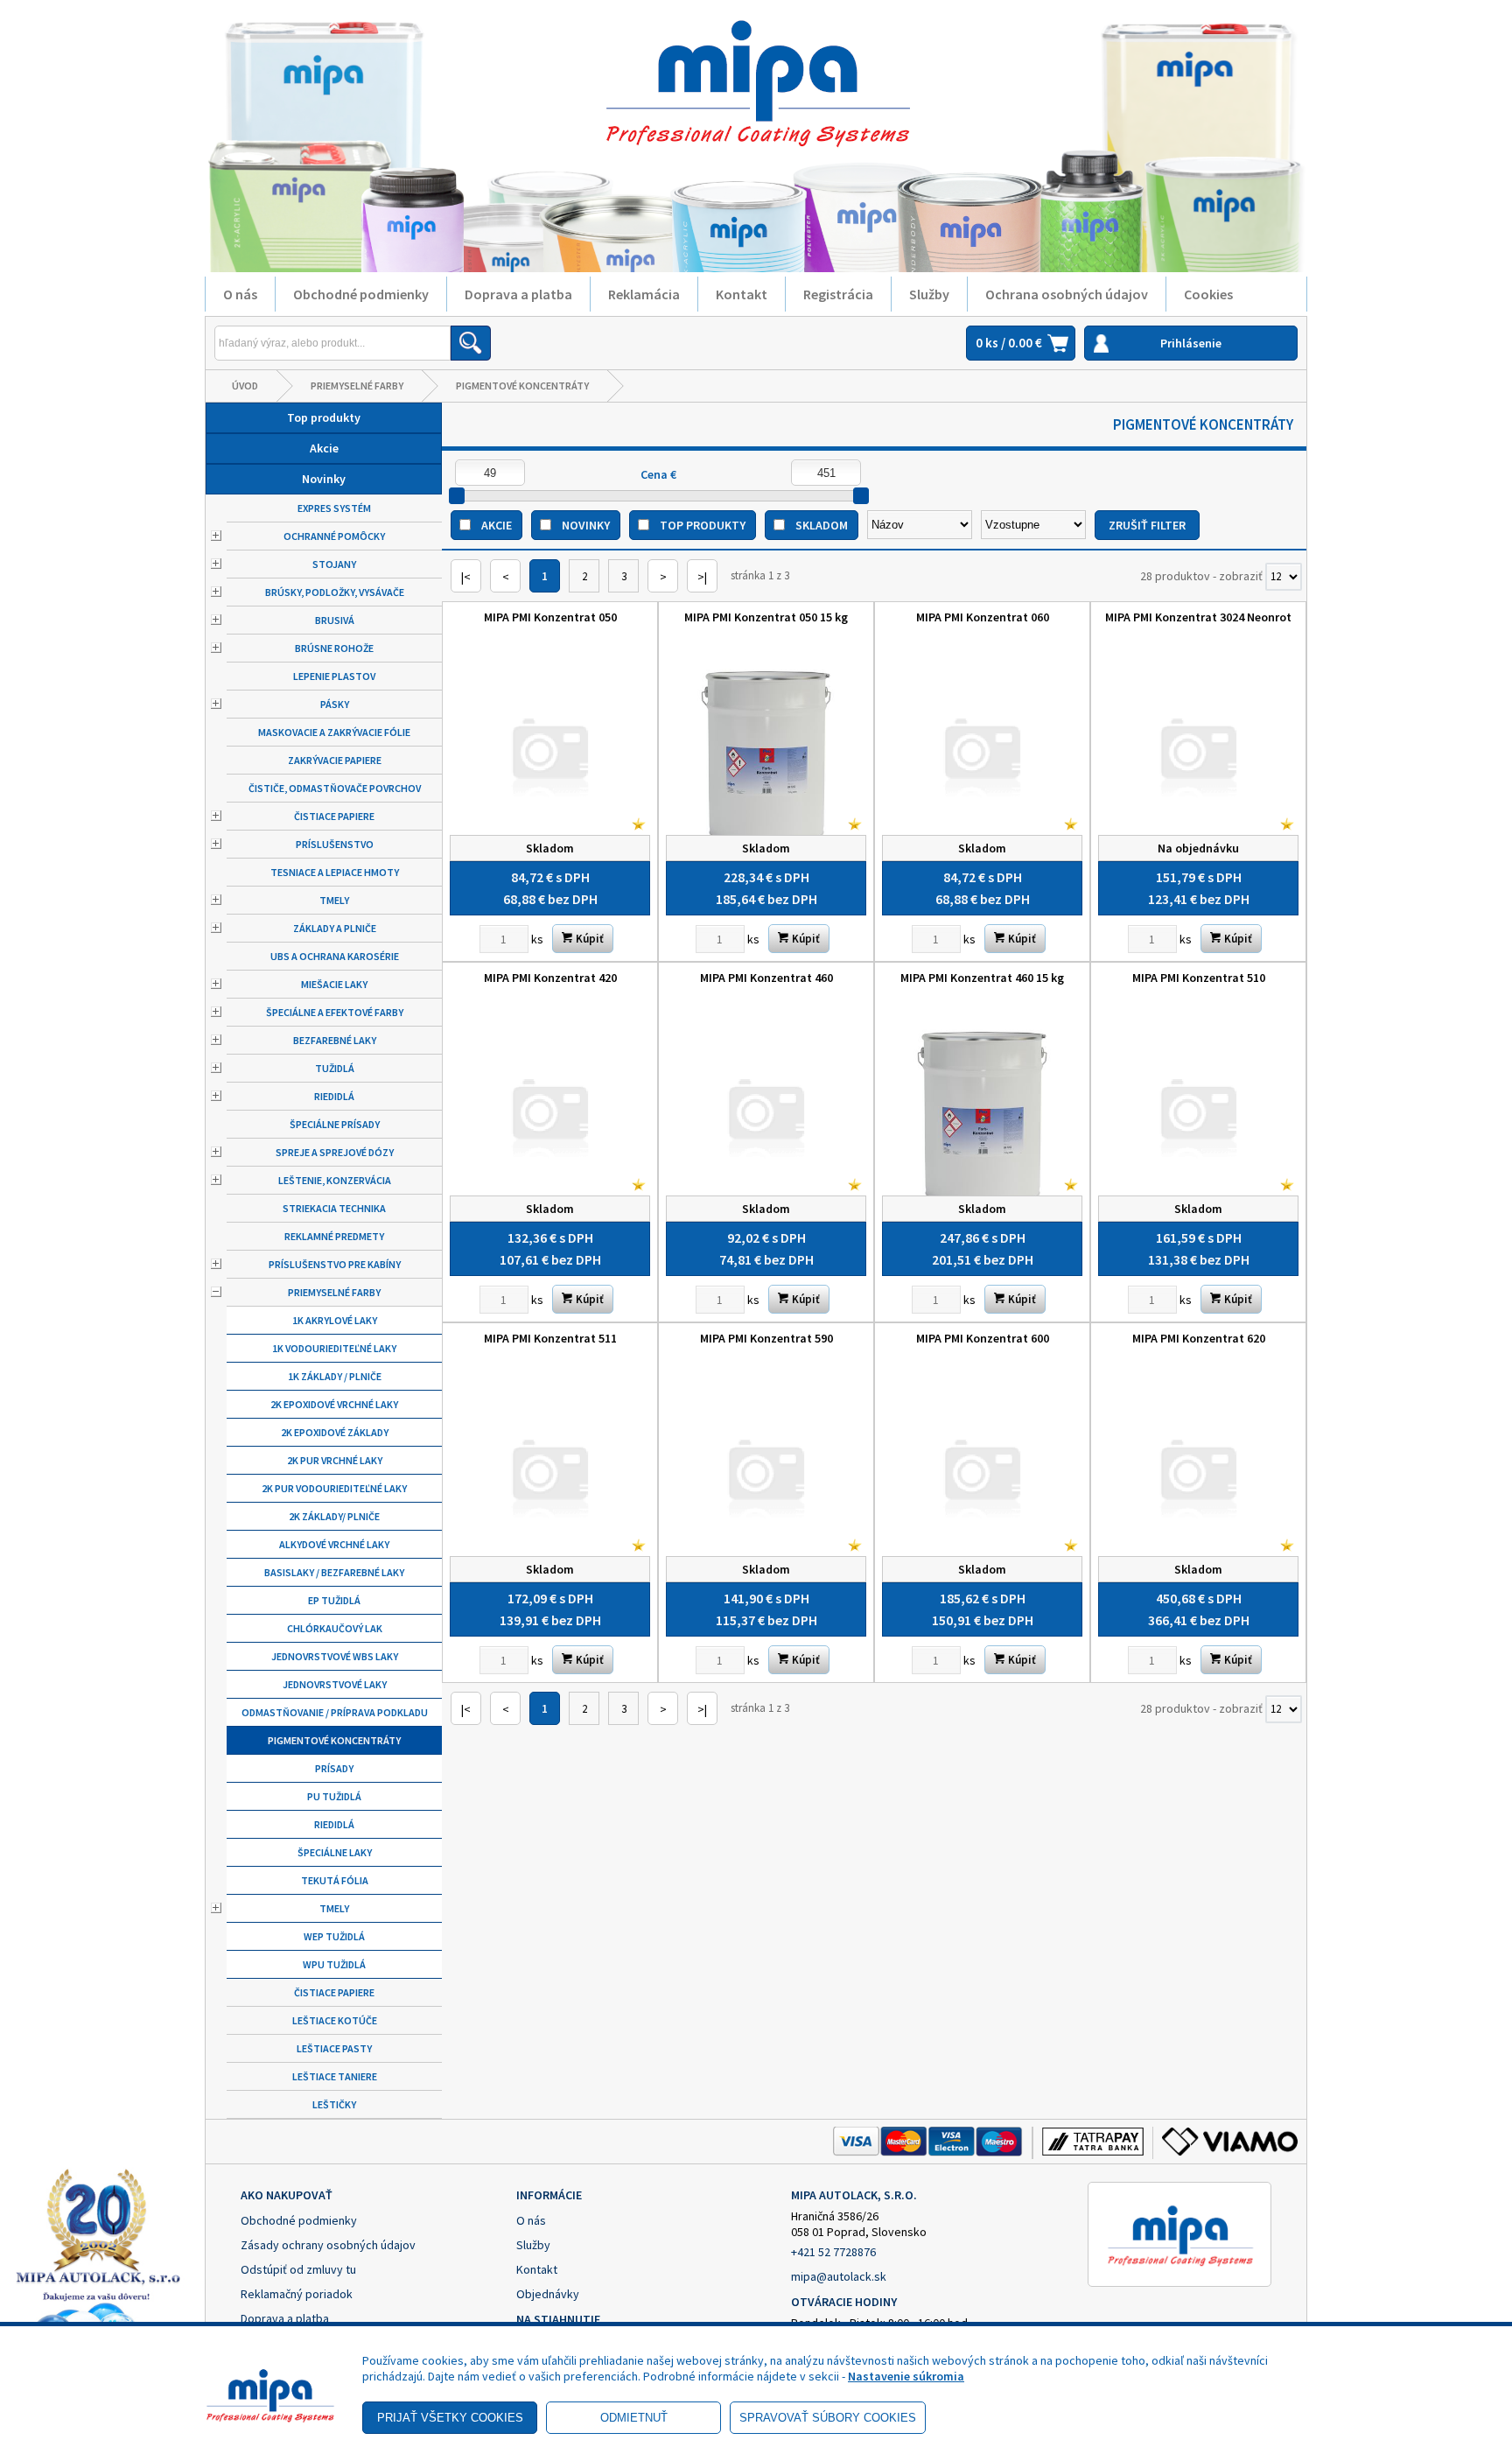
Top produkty (324, 417)
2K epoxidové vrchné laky (334, 1404)
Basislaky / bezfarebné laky (334, 1572)
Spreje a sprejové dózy (335, 1152)
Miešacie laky (334, 984)
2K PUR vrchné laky (335, 1460)
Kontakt (742, 294)
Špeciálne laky (335, 1852)
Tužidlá (335, 1068)
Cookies (1208, 294)
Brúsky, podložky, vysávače (335, 592)
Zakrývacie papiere (335, 760)
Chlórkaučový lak (335, 1628)
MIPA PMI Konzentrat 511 (550, 1338)
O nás (240, 294)
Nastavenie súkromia (906, 2376)
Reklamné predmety (334, 1236)
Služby (929, 294)
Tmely (334, 900)
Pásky (335, 704)
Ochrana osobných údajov (1067, 294)
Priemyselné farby (357, 386)
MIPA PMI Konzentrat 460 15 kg (982, 978)
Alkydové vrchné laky (334, 1544)
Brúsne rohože (334, 648)
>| (702, 577)
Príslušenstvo (335, 844)
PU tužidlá (334, 1796)
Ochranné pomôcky (334, 536)
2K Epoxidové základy (335, 1432)
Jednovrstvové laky (335, 1684)
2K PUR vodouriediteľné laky (334, 1488)
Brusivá (335, 620)
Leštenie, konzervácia (335, 1180)
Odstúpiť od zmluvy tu (298, 2269)
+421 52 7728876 (833, 2252)
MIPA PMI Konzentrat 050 (550, 617)
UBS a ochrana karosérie (335, 956)
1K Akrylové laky (335, 1320)
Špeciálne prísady (335, 1124)
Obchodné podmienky (361, 294)
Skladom (822, 525)
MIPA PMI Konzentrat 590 (766, 1338)
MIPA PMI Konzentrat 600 (983, 1338)
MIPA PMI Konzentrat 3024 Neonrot (1198, 617)
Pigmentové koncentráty (522, 386)
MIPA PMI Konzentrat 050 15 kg (766, 617)
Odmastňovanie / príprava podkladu (335, 1712)
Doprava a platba (518, 294)
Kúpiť (588, 939)
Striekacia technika (334, 1208)
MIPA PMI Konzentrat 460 (766, 978)
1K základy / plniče (335, 1376)
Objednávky (548, 2294)
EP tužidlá (334, 1600)
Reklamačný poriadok (297, 2294)
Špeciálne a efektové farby (335, 1012)
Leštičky (334, 2104)
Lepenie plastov (334, 676)
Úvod (245, 386)
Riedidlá (334, 1096)
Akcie (324, 448)
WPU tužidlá (334, 1964)
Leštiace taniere (335, 2076)
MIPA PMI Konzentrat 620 (1199, 1338)
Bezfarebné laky (335, 1040)
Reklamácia (644, 294)
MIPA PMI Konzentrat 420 (550, 978)
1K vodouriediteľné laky (334, 1348)
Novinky (324, 479)
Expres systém (334, 508)
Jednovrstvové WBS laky (335, 1656)
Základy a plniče (335, 928)
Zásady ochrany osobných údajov (328, 2245)
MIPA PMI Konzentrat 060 (983, 617)
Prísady (334, 1768)
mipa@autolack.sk (839, 2276)
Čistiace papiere (334, 816)
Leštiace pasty (334, 2048)
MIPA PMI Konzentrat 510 (1199, 978)
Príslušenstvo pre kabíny (335, 1264)
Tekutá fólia (335, 1880)
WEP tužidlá (334, 1936)
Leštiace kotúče (335, 2020)
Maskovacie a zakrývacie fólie (334, 732)
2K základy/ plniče (334, 1516)
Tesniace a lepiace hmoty (335, 872)
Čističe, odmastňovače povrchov (335, 788)
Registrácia (838, 294)
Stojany (334, 564)
